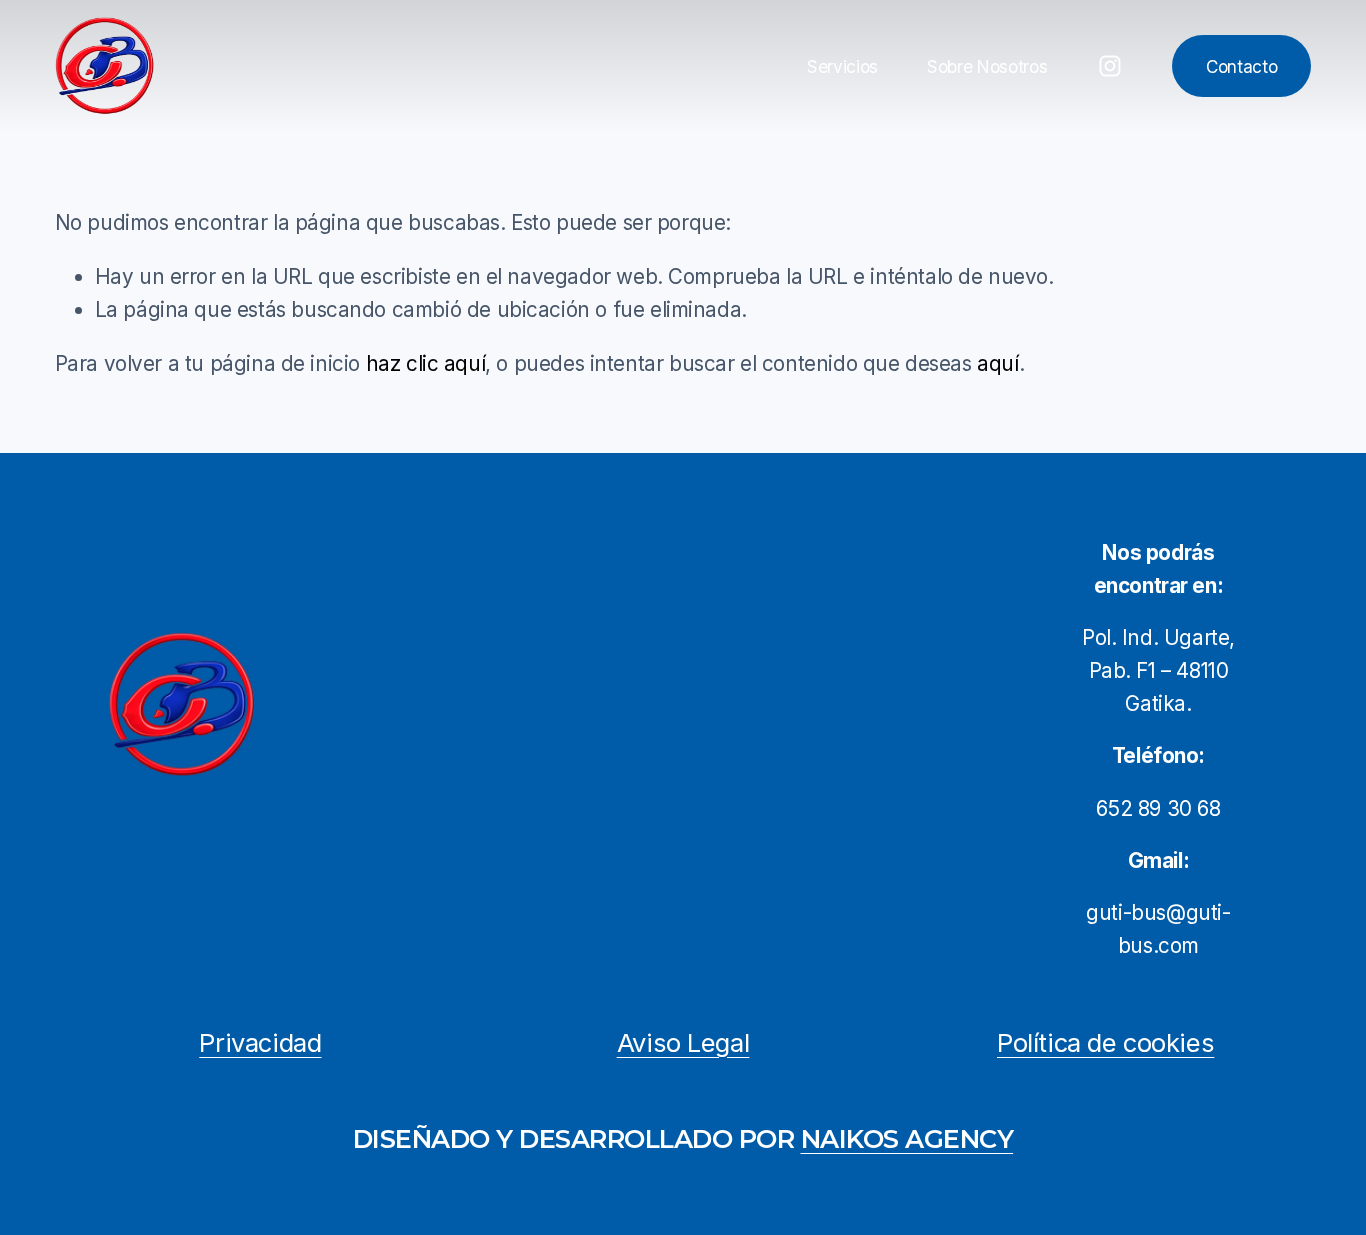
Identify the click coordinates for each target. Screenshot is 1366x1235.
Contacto (1241, 66)
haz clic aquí (426, 363)
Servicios (842, 66)
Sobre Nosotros (987, 66)
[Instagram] (1110, 66)
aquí (997, 363)
